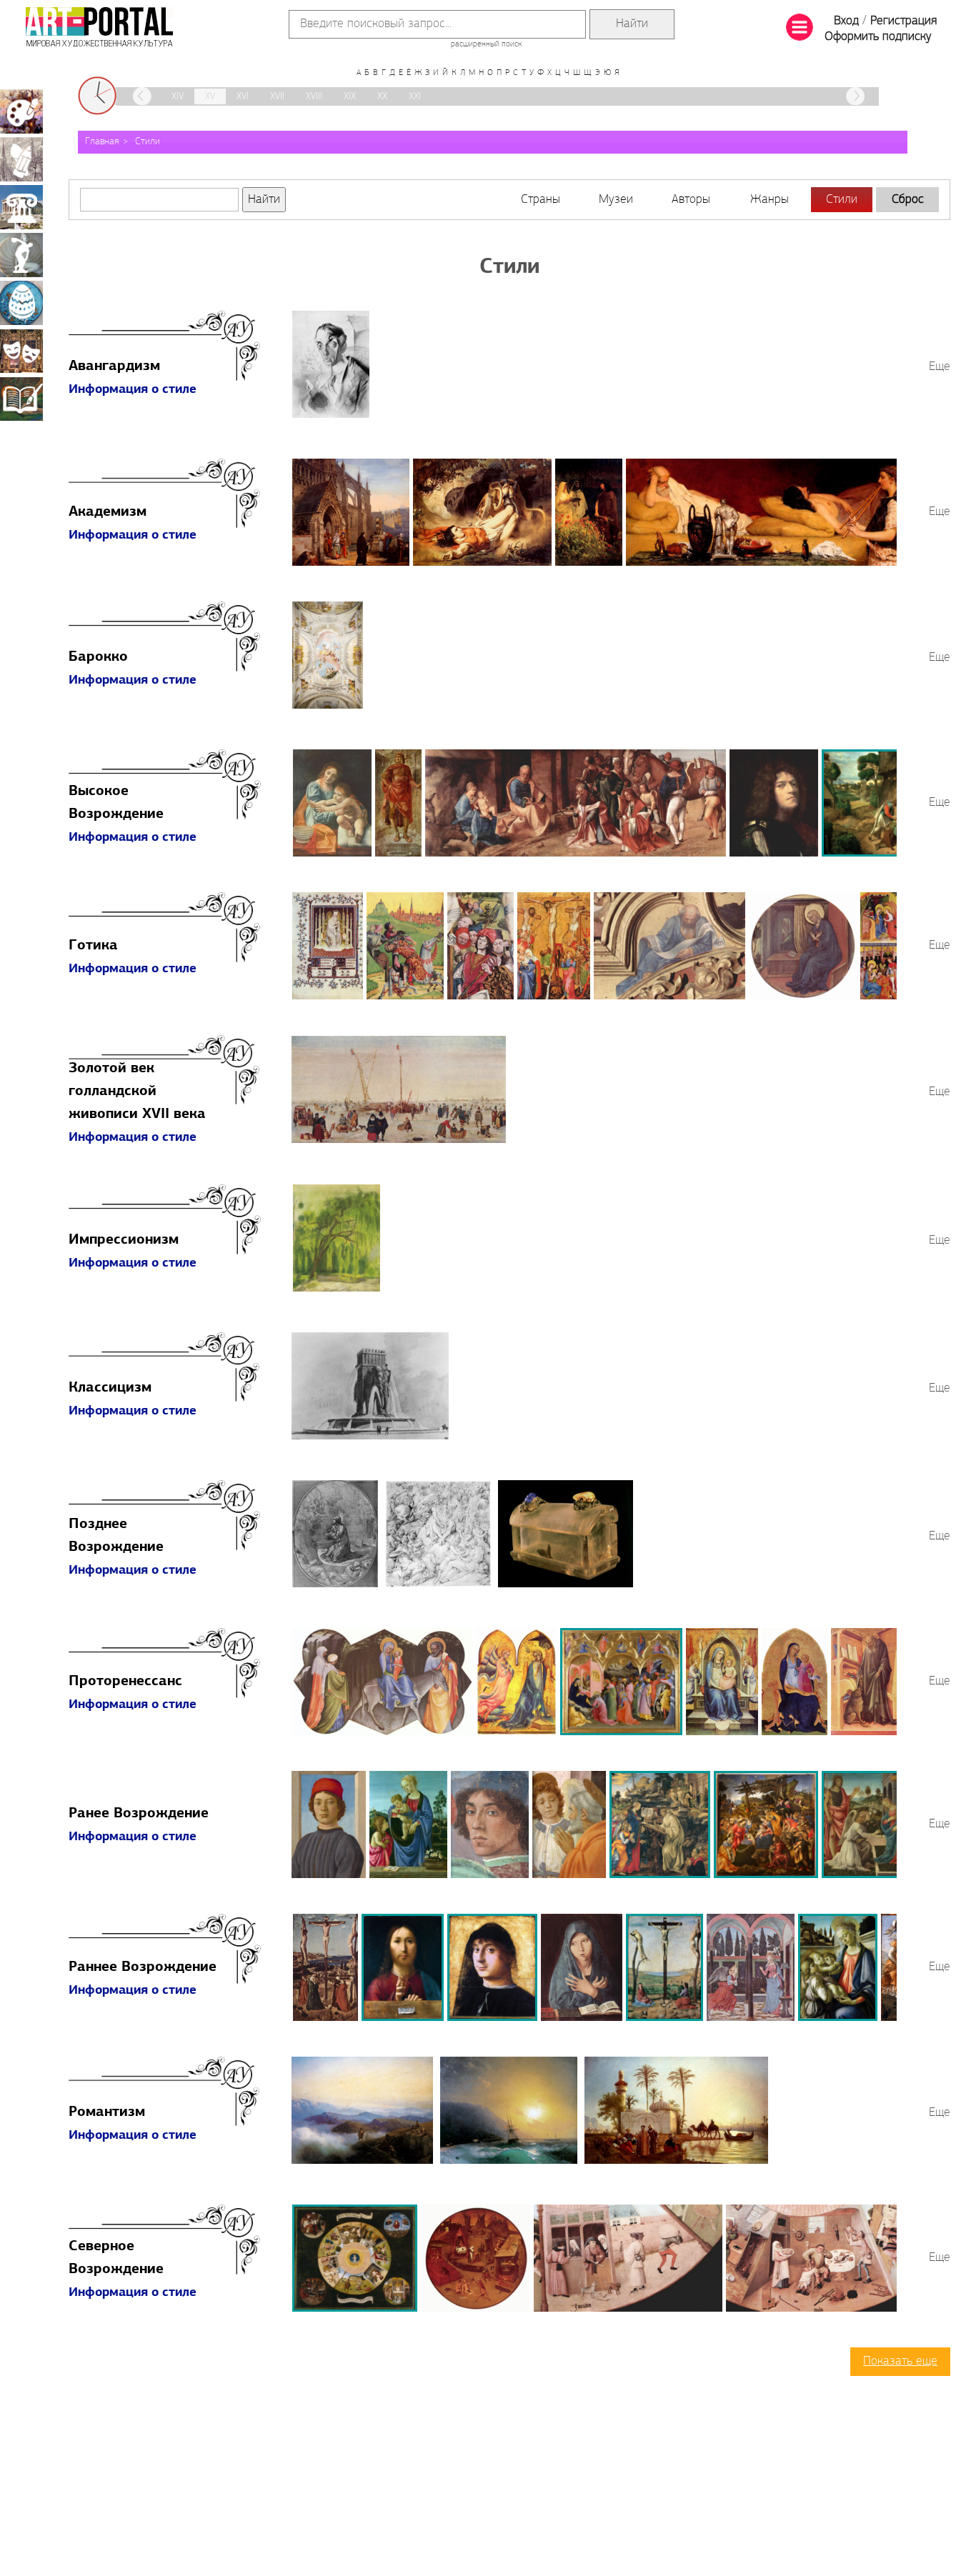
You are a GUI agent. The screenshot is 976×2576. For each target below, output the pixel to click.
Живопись (21, 111)
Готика (93, 946)
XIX (350, 97)
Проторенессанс (125, 1682)
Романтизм (107, 2112)
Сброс (908, 200)
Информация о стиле (133, 390)
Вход (846, 21)
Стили (148, 142)
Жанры (770, 200)
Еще (940, 367)
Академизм (108, 512)
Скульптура (21, 255)
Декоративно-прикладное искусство (21, 303)
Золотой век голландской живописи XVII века (137, 1092)
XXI (415, 97)
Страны (541, 200)
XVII (277, 97)
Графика (21, 159)
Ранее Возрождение (139, 1814)
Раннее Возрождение (143, 1967)
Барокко (98, 657)
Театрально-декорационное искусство (21, 351)
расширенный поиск (486, 44)
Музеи (616, 200)
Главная (102, 142)
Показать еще (900, 2362)
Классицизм (110, 1388)
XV (210, 97)
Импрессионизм (124, 1240)
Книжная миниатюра (21, 399)
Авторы (691, 200)
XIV (178, 97)
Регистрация (903, 21)
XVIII (314, 97)
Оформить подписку (878, 37)
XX (382, 97)
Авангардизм (114, 366)
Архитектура (21, 207)
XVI (243, 97)
